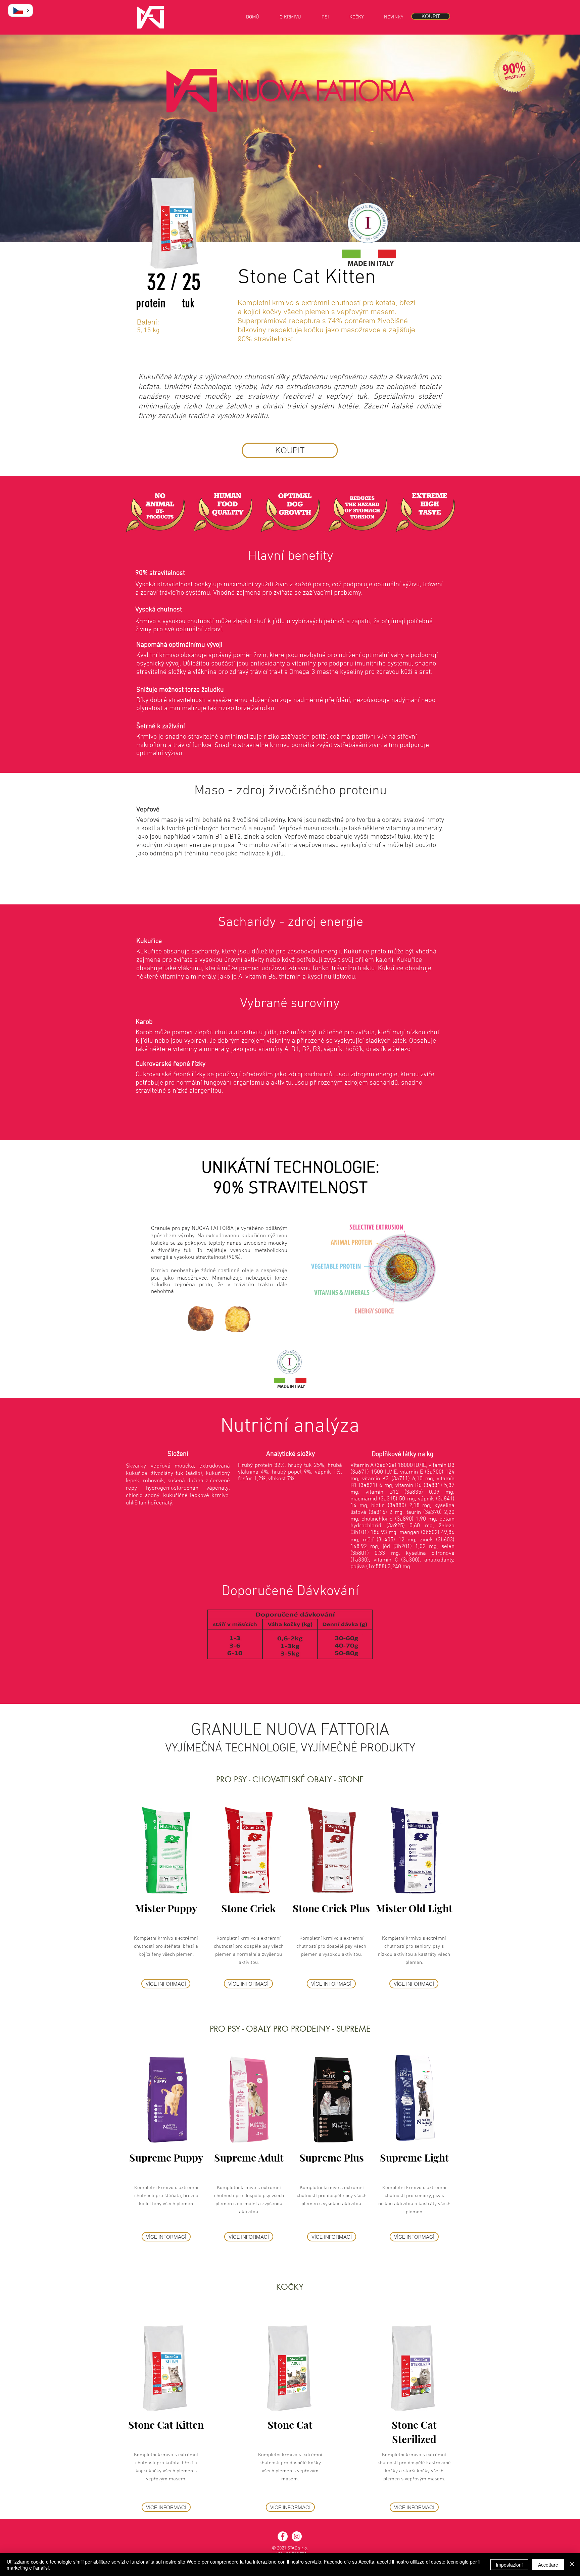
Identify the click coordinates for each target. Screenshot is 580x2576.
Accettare (548, 2565)
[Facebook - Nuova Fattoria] (283, 2536)
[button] (20, 10)
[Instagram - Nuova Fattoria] (297, 2536)
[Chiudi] (572, 2565)
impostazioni (509, 2565)
